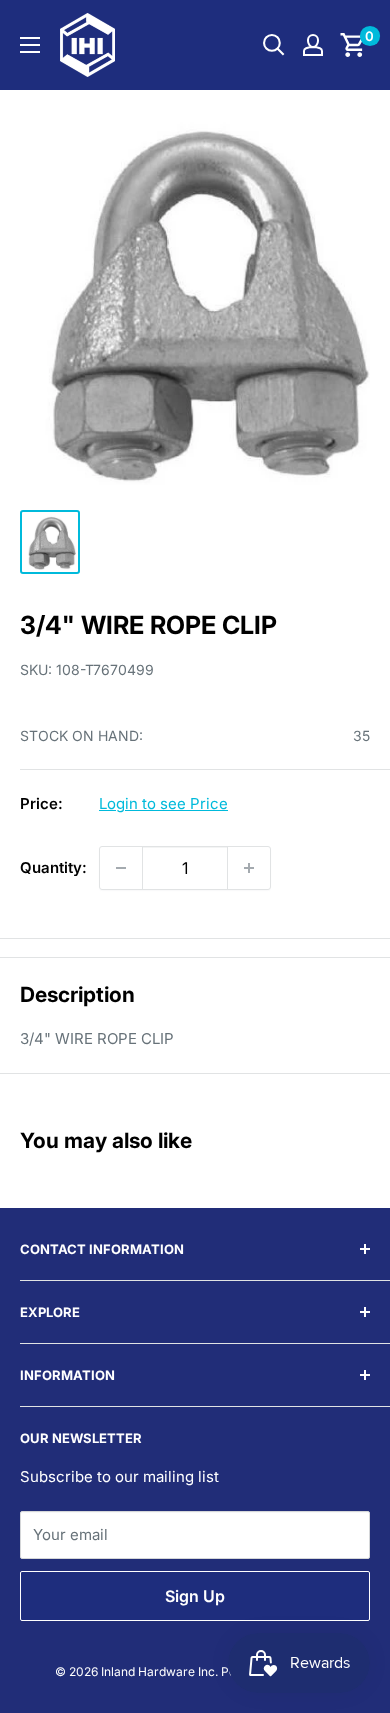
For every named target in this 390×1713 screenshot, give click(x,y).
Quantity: (53, 867)
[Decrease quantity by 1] (121, 868)
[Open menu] (30, 45)
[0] (353, 45)
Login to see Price (163, 803)
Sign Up (195, 1596)
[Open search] (274, 45)
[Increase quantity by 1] (249, 868)
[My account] (313, 45)
